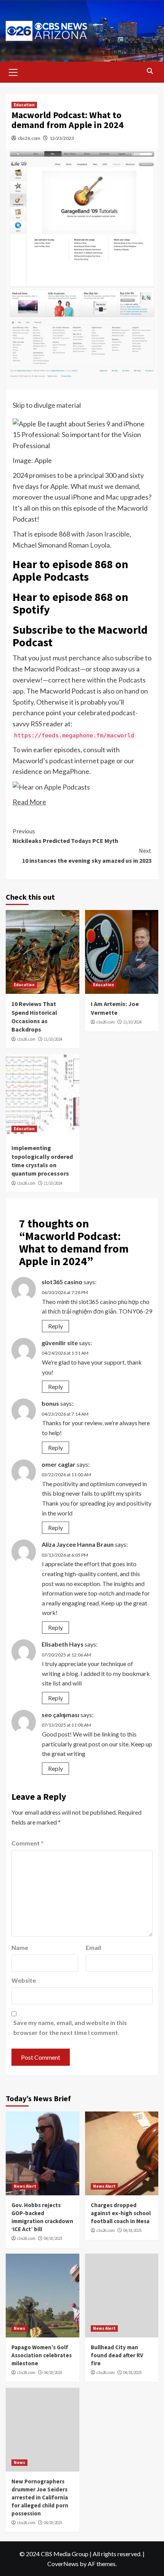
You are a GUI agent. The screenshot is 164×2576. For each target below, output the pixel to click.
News (19, 2328)
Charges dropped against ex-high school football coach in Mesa (121, 2213)
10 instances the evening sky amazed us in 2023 (87, 855)
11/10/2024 (53, 1039)
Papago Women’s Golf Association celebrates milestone (42, 2355)
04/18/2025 (53, 2238)
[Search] (150, 71)
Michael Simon (34, 545)
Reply (55, 1326)
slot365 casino (62, 1282)
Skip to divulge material (47, 405)
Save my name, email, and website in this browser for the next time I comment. (70, 2027)
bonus (50, 1403)
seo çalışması (60, 1715)
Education (24, 105)
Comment (27, 1843)
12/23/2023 (62, 138)
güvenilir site (60, 1343)
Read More (29, 802)
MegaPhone (71, 771)
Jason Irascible (108, 534)
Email (93, 1947)
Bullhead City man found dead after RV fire (117, 2355)
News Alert (25, 2186)
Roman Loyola (89, 545)
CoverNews (63, 2564)
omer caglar (59, 1464)
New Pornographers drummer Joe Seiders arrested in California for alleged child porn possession (40, 2497)
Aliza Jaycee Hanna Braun (78, 1544)
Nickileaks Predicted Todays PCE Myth (65, 836)
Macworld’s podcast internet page (64, 761)
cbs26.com (29, 138)
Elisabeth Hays (63, 1644)
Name (20, 1947)
